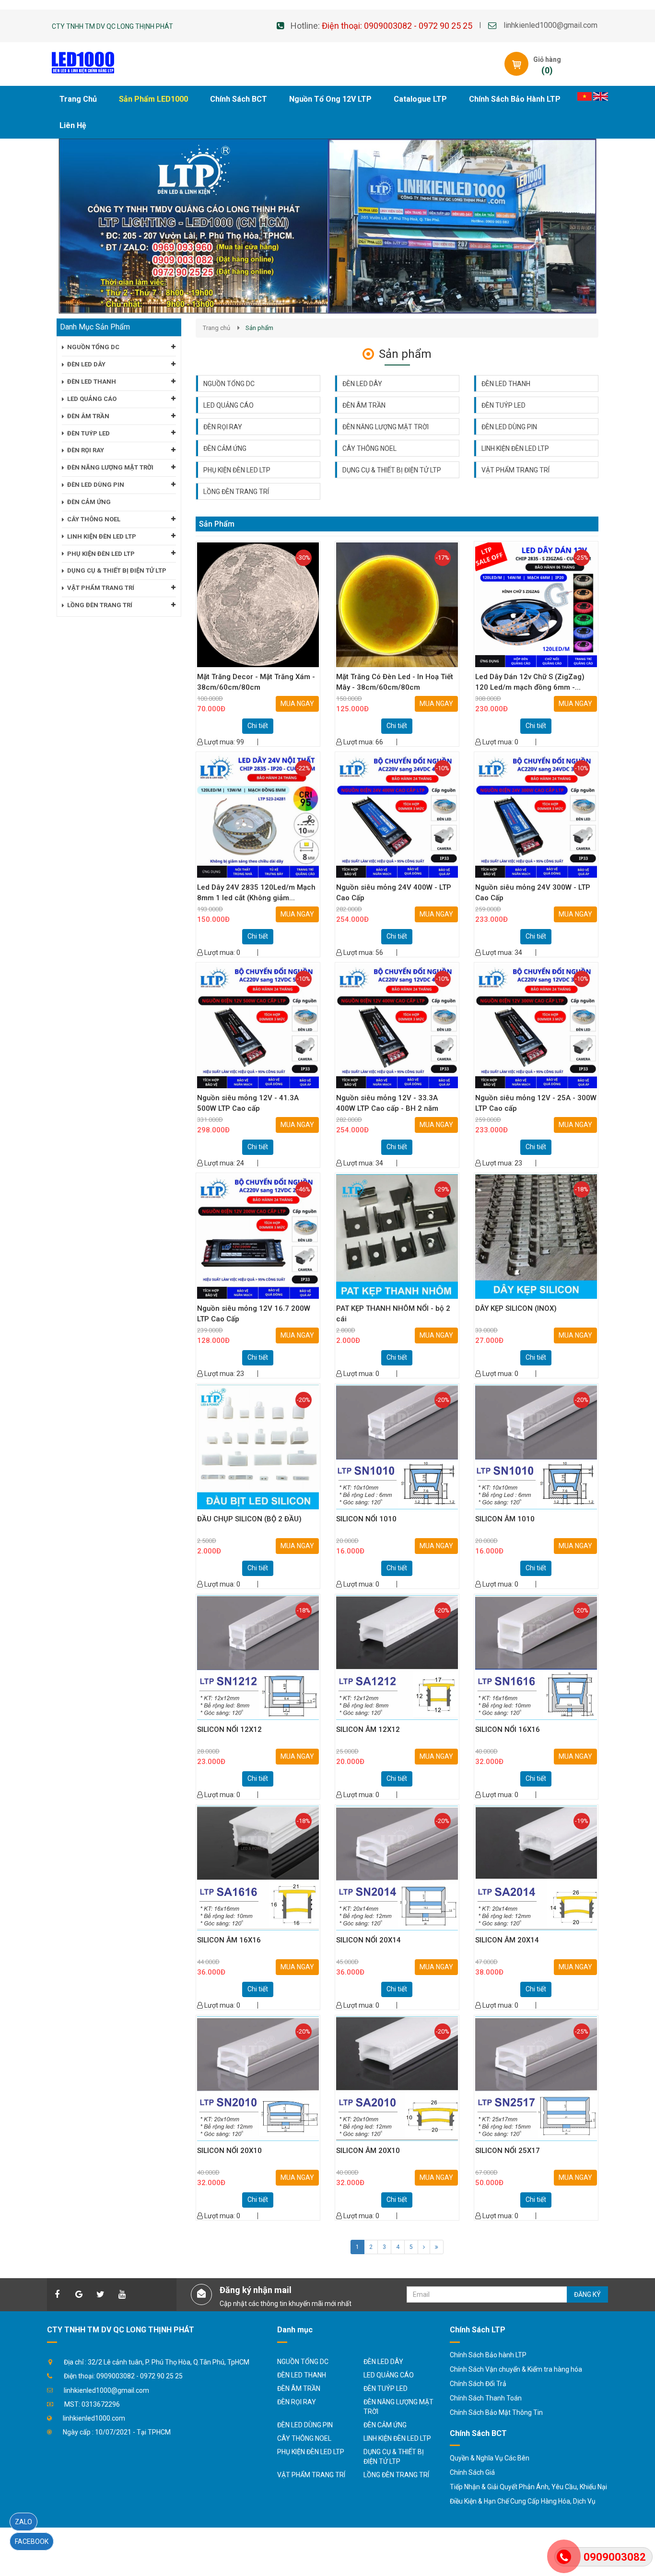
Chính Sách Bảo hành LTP (488, 2355)
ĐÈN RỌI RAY (223, 427)
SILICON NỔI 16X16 (508, 1729)
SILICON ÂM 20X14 (507, 1940)
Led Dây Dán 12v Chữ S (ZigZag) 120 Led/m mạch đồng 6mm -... (530, 682)
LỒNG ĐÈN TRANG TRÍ (236, 492)
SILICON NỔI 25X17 (508, 2151)
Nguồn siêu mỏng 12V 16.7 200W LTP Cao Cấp (254, 1313)
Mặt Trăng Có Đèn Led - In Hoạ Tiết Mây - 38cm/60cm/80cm (395, 682)
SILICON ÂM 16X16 (229, 1940)
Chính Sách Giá (472, 2472)
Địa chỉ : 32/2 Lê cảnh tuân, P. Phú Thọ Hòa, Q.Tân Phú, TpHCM (157, 2362)
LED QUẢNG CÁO (228, 405)
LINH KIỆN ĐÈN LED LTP (515, 448)
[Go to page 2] (424, 2247)
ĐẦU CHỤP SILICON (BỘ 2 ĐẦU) (249, 1519)
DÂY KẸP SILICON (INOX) (516, 1308)
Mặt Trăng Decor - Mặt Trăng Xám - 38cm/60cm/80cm (256, 682)
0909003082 (615, 2557)
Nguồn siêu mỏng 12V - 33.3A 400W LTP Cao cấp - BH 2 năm (387, 1103)
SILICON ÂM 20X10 (368, 2151)
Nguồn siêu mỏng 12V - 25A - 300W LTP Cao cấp (536, 1103)
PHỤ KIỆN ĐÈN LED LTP (237, 470)
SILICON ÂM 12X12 (368, 1729)
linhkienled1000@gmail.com (550, 25)
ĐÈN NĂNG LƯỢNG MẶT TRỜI (386, 427)
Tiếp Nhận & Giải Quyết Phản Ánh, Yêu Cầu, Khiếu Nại (528, 2487)
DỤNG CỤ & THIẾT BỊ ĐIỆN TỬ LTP (392, 470)
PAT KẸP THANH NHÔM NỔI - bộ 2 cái (393, 1313)
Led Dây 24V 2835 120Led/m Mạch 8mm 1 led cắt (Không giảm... (256, 892)
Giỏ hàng (547, 59)
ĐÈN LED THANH (506, 384)
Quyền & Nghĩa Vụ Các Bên (490, 2458)
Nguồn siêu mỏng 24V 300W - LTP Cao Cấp (533, 892)
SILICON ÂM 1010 (505, 1519)
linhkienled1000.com (94, 2418)
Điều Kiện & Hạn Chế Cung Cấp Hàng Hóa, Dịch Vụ (523, 2501)
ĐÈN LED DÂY (362, 384)
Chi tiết (258, 726)
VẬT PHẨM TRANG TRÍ (515, 470)
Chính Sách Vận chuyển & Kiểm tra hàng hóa (516, 2369)
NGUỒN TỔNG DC (229, 384)
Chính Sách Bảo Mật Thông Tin (496, 2412)
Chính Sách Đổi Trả (478, 2384)
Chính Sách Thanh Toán (486, 2398)
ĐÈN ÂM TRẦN (364, 405)
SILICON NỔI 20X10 (229, 2151)
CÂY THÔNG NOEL (369, 448)
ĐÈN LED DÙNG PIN (509, 427)
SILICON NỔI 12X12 (229, 1729)
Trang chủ (216, 328)
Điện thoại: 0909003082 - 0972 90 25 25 (397, 26)
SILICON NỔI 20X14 (368, 1940)
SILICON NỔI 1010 (366, 1519)
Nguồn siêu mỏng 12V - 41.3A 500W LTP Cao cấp (248, 1103)
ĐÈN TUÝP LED (503, 405)
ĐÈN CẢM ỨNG (225, 448)
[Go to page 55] (437, 2247)
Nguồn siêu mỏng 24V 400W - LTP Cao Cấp (394, 892)
